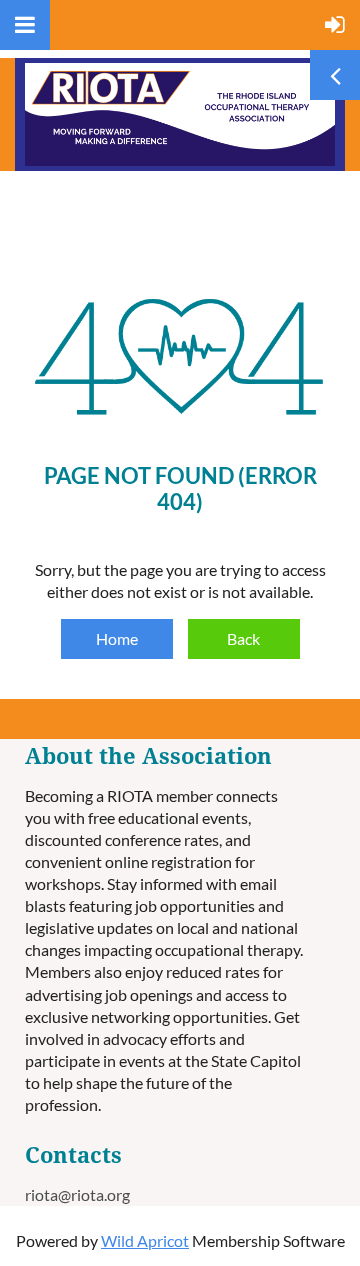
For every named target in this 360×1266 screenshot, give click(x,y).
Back (243, 638)
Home (117, 638)
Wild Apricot (145, 1240)
